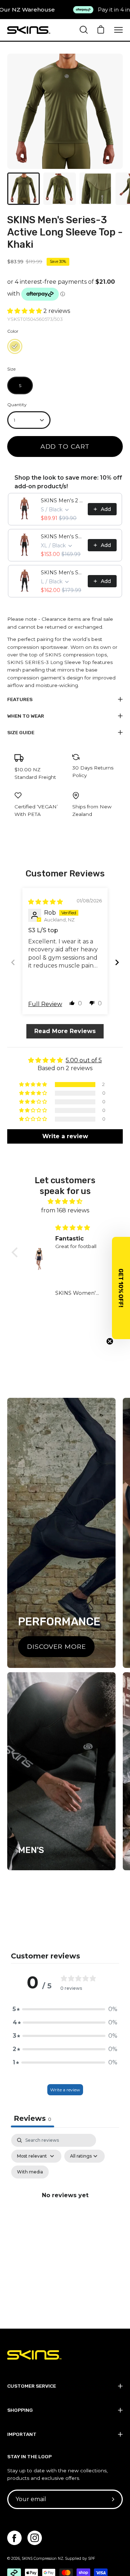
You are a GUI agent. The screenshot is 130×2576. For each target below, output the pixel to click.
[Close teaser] (110, 1341)
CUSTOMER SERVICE (32, 2386)
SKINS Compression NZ (42, 2559)
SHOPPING (20, 2410)
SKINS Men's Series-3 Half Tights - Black (62, 537)
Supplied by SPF (80, 2559)
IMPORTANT (22, 2434)
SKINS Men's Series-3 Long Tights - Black (62, 573)
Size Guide (21, 732)
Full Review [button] (45, 1004)
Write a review (65, 2090)
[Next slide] (117, 962)
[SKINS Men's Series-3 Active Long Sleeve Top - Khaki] (23, 189)
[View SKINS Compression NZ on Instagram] (35, 2538)
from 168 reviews (65, 1210)
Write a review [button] (65, 1136)
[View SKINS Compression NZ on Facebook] (14, 2538)
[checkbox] (30, 2172)
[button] (25, 311)
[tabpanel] (65, 2204)
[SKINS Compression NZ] (29, 30)
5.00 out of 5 (84, 1060)
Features (20, 699)
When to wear (26, 716)
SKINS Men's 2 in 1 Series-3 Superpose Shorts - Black (62, 501)
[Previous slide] (13, 962)
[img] (45, 902)
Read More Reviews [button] (65, 1031)
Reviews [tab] (32, 2118)
